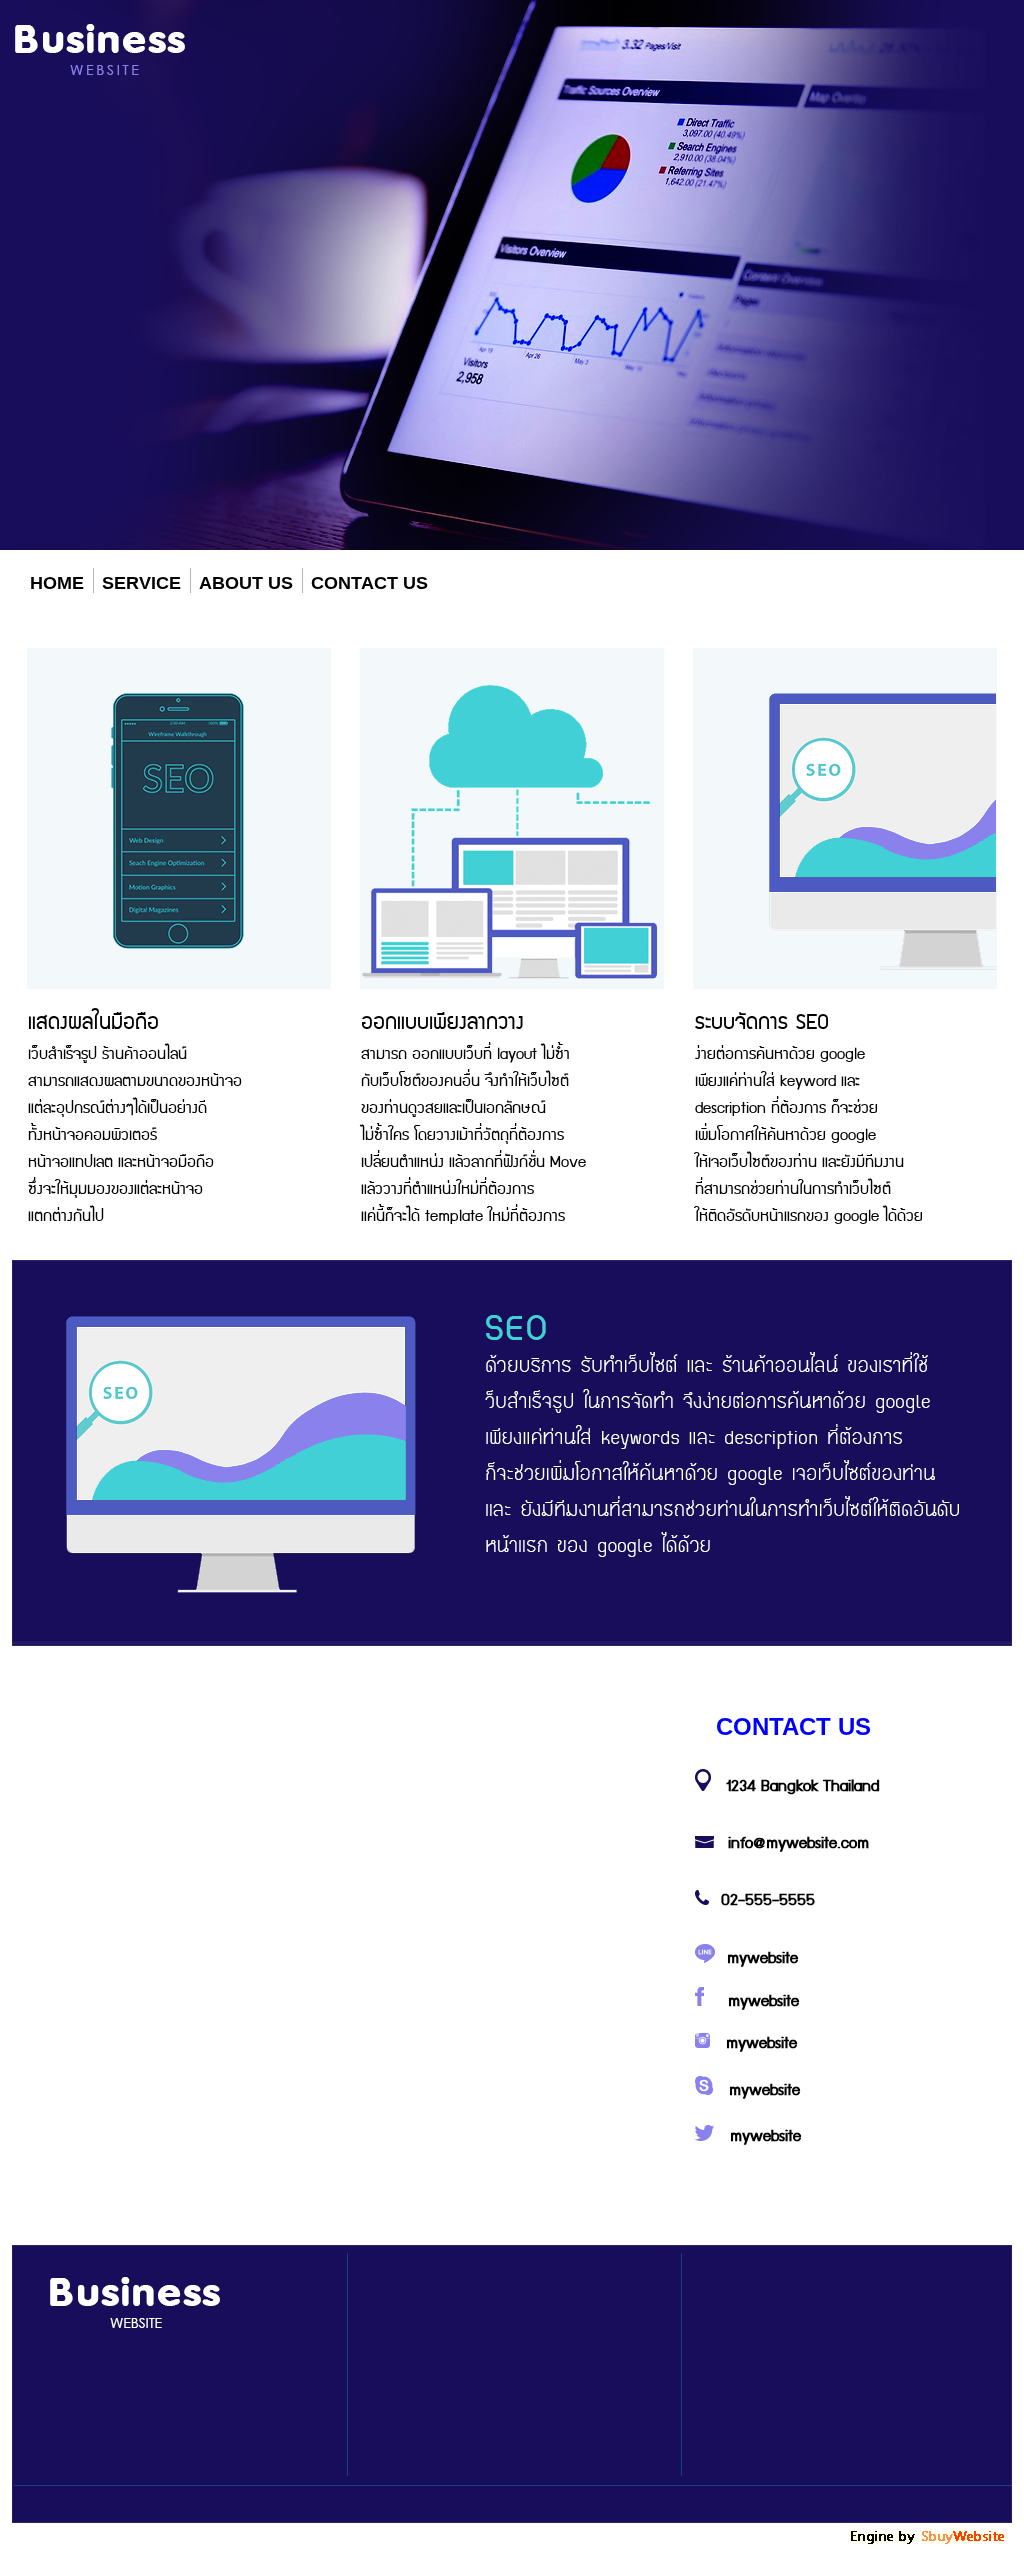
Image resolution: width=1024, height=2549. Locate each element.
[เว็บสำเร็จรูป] (929, 2541)
